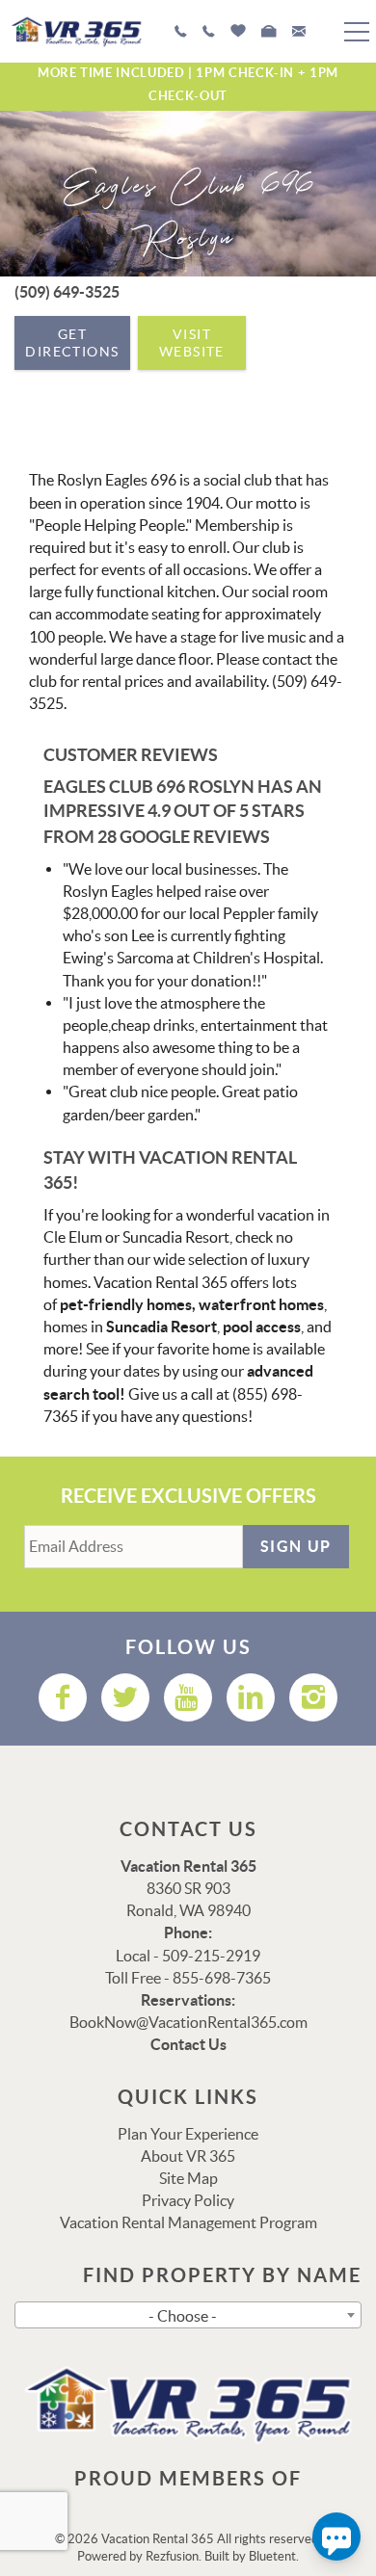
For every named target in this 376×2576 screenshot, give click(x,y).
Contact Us (188, 2044)
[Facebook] (63, 1697)
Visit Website (192, 343)
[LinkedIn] (251, 1697)
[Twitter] (125, 1697)
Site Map (188, 2178)
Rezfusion (172, 2556)
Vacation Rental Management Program (188, 2222)
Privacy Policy (188, 2200)
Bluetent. (274, 2556)
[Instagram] (313, 1697)
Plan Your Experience (188, 2134)
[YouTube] (188, 1697)
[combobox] (188, 2315)
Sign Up (296, 1546)
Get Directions (72, 343)
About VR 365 (188, 2156)
